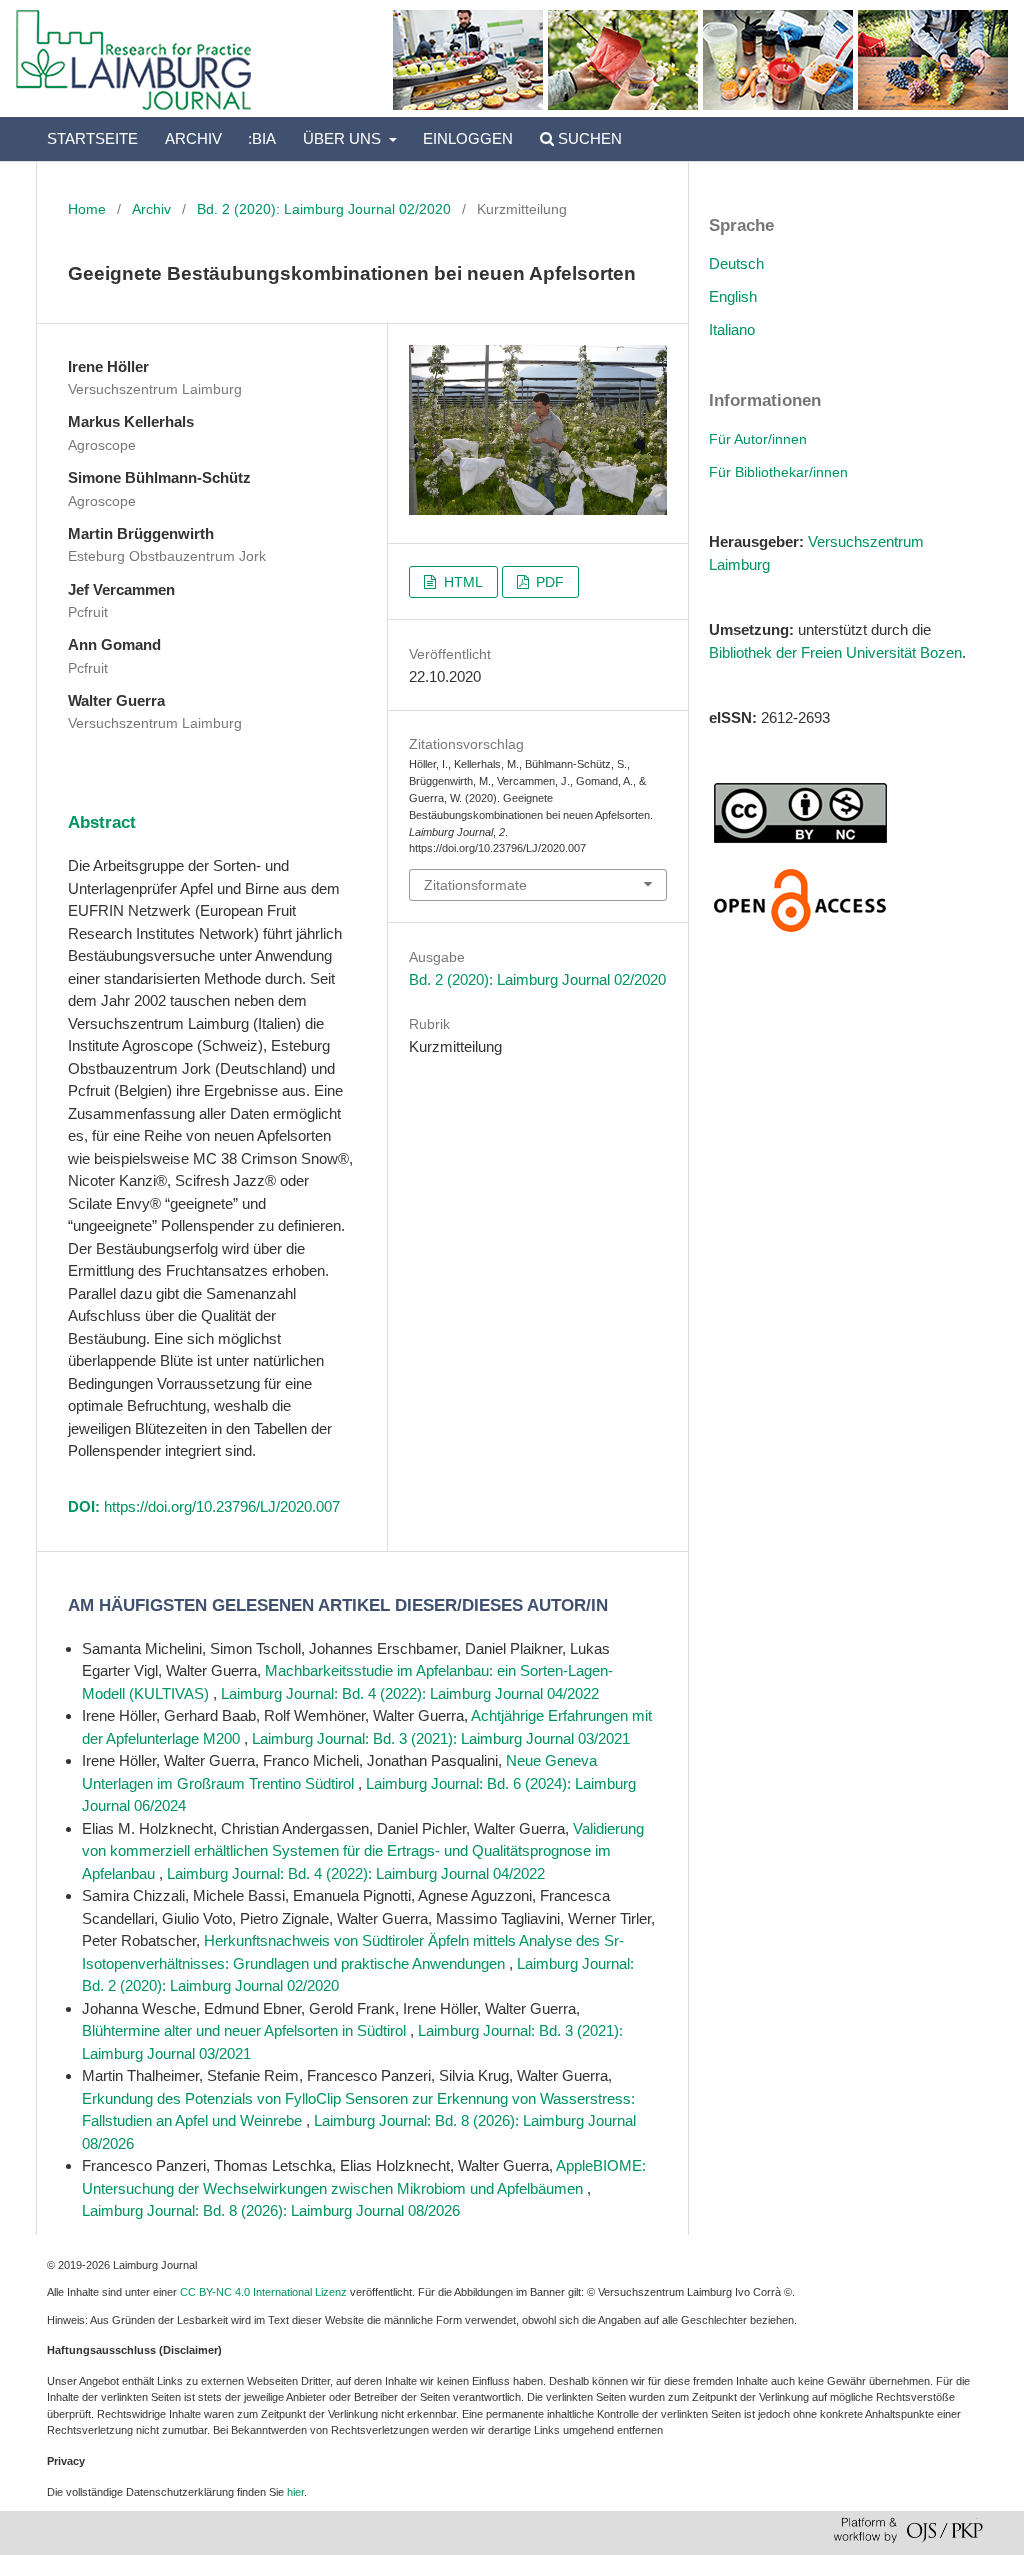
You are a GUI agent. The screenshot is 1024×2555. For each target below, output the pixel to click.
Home (87, 209)
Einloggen (468, 138)
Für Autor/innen (758, 439)
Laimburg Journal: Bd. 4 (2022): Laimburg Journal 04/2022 (410, 1693)
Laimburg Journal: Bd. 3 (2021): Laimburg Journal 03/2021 (441, 1738)
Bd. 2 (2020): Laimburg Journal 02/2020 (324, 209)
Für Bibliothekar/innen (778, 472)
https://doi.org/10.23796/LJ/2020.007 (222, 1506)
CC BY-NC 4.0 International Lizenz (263, 2292)
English (733, 296)
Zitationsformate (475, 885)
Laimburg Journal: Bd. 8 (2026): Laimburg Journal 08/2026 (271, 2210)
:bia (262, 138)
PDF (548, 582)
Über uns (344, 138)
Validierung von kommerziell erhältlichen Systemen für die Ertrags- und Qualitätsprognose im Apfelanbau (363, 1851)
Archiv (193, 138)
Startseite (92, 138)
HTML (461, 582)
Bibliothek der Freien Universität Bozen (835, 652)
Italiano (732, 329)
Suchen (588, 138)
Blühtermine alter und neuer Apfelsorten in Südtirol (246, 2030)
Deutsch (736, 263)
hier (295, 2492)
